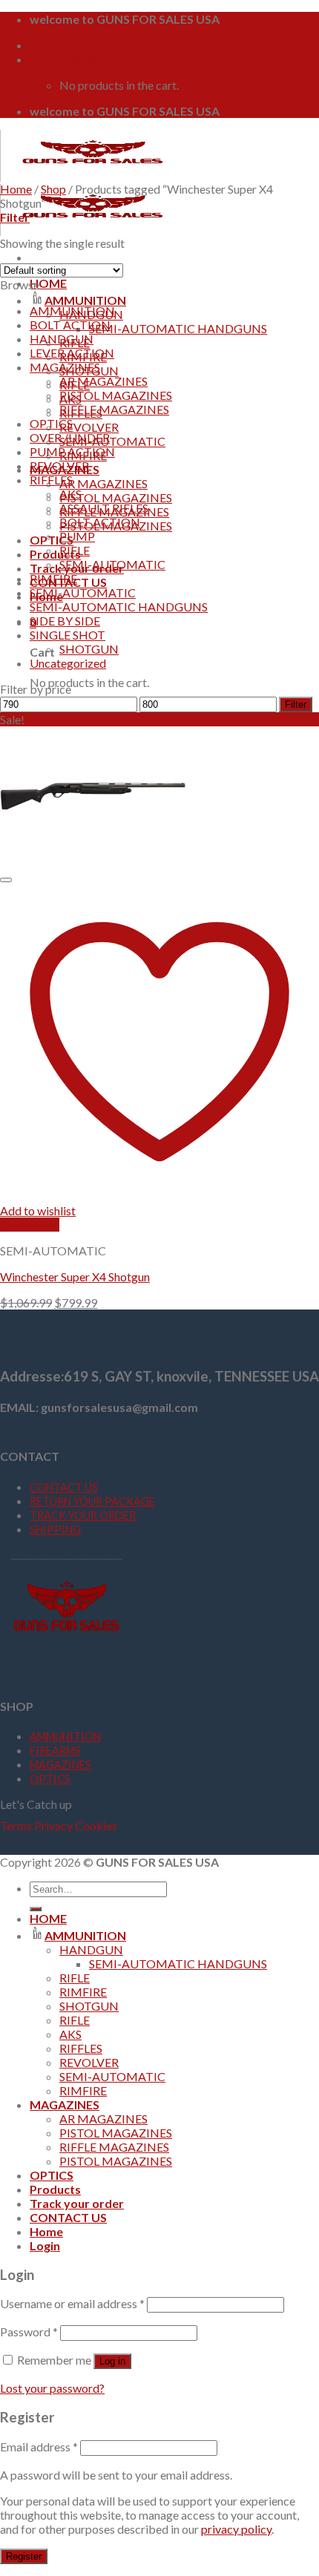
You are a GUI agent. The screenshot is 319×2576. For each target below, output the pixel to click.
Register (24, 2556)
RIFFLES (51, 480)
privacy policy (236, 2529)
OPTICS (52, 540)
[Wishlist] (6, 880)
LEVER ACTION (72, 353)
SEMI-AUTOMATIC (112, 441)
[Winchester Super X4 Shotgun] (93, 861)
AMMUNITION (85, 300)
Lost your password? (52, 2388)
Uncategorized (68, 663)
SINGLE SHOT (68, 635)
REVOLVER (89, 427)
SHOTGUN (89, 649)
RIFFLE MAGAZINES (114, 409)
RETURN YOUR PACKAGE (92, 1501)
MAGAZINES (65, 367)
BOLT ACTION (70, 325)
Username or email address (72, 2303)
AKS (70, 494)
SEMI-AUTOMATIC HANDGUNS (178, 328)
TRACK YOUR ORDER (83, 1515)
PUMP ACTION (72, 451)
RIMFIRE (53, 578)
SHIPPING (55, 1529)
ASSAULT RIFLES (104, 508)
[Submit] (36, 1909)
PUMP (77, 536)
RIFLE (75, 550)
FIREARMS (55, 1751)
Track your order (77, 2203)
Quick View (30, 1225)
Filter (296, 704)
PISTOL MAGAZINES (116, 497)
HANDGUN (62, 339)
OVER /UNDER (70, 437)
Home (16, 189)
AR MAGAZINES (103, 483)
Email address (39, 2447)
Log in (112, 2361)
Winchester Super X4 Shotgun (75, 1276)
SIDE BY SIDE (65, 621)
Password (29, 2332)
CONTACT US (64, 1487)
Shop (53, 189)
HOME (48, 283)
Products (55, 554)
